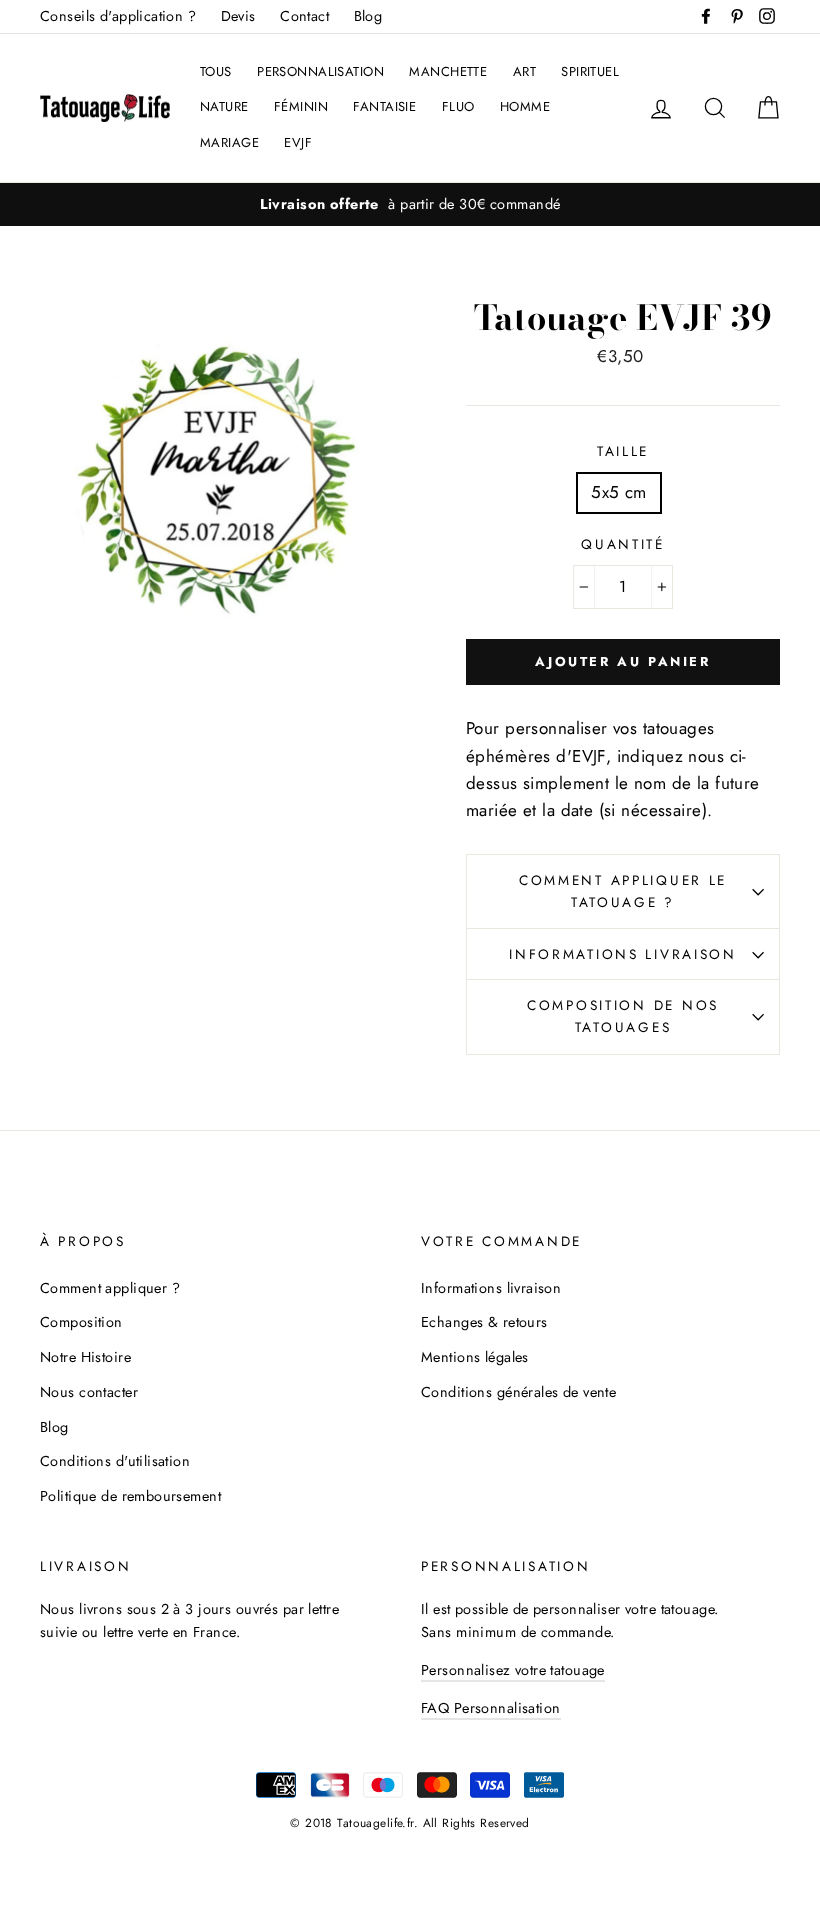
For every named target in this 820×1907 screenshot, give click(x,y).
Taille (623, 451)
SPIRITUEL (590, 71)
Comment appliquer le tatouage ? (623, 891)
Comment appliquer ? (110, 1288)
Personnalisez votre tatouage (513, 1670)
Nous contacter (89, 1392)
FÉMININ (301, 106)
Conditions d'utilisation (115, 1461)
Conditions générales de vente (518, 1392)
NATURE (224, 106)
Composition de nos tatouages (623, 1016)
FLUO (458, 106)
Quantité (623, 544)
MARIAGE (229, 142)
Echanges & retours (484, 1322)
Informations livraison (623, 954)
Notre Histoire (85, 1357)
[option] (410, 204)
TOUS (216, 71)
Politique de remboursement (130, 1496)
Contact (304, 16)
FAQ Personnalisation (491, 1708)
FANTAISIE (384, 106)
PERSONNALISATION (320, 71)
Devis (238, 16)
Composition (81, 1322)
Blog (368, 16)
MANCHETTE (448, 71)
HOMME (525, 106)
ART (524, 71)
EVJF (298, 142)
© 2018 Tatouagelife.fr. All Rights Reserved (409, 1822)
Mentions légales (475, 1357)
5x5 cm (619, 492)
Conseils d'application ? (118, 16)
